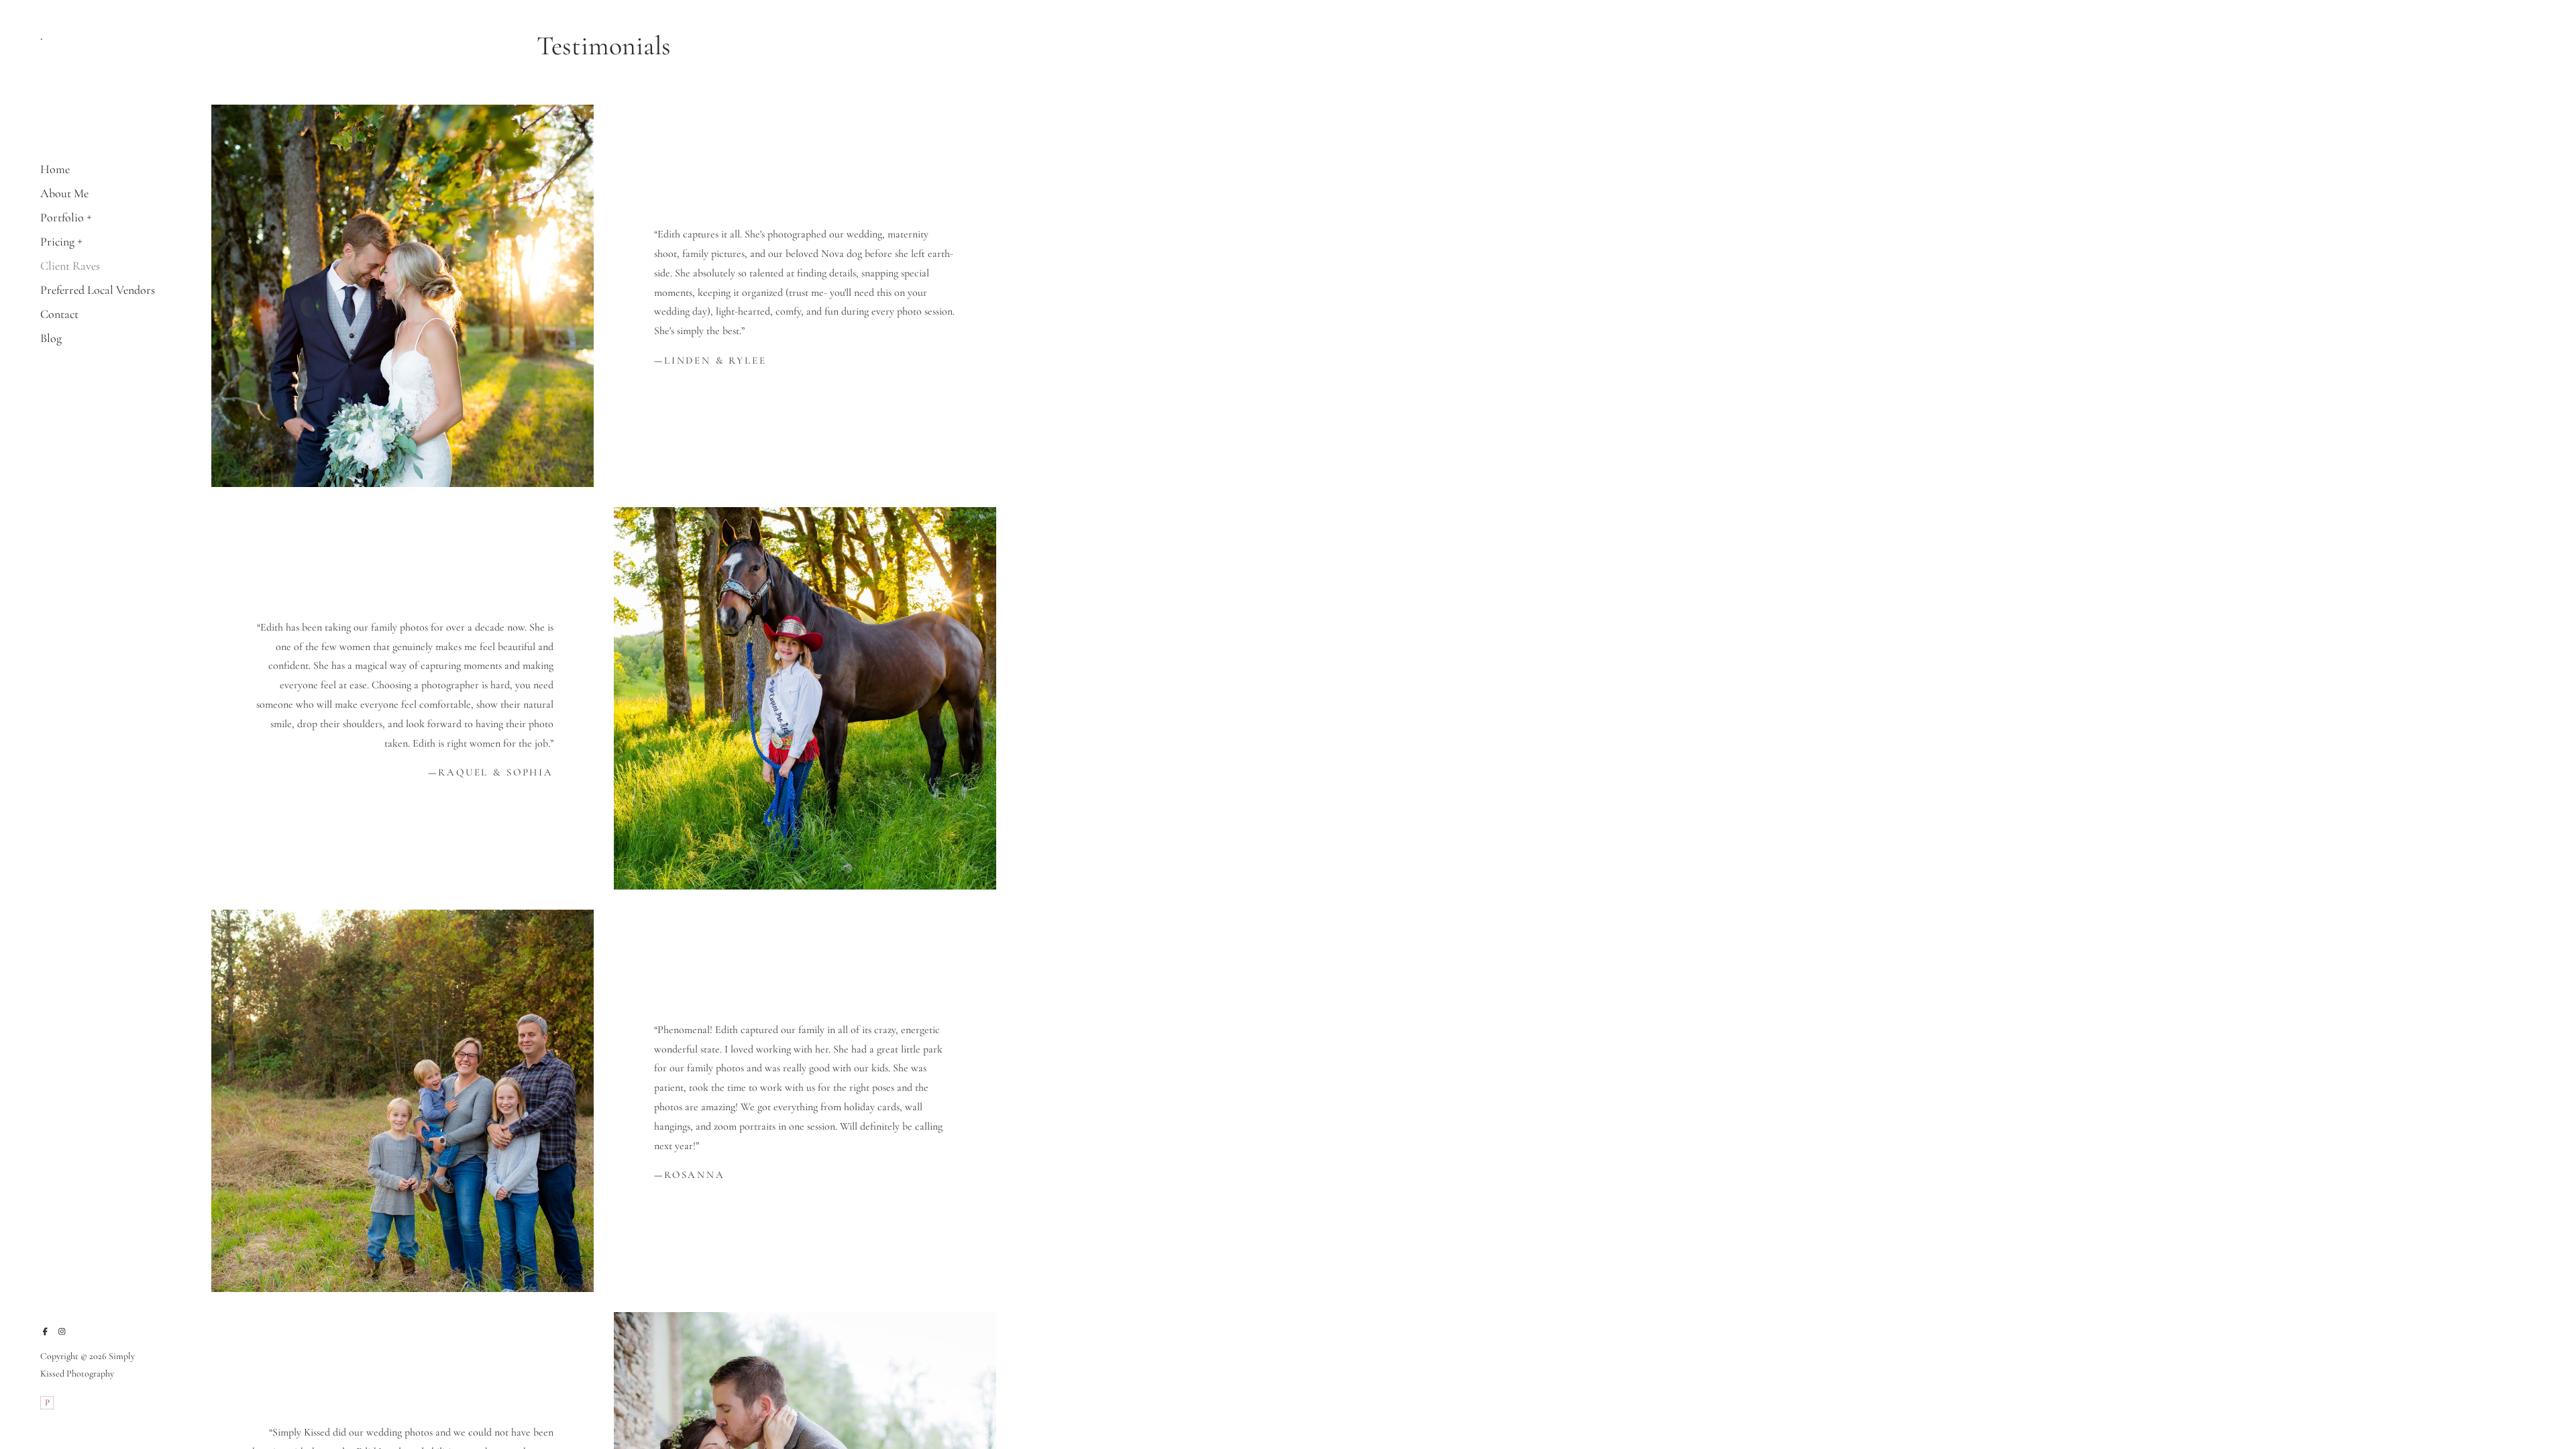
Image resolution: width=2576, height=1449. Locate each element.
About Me (64, 193)
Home (55, 169)
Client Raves (70, 266)
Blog (51, 338)
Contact (59, 314)
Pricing (57, 241)
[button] (90, 216)
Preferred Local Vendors (98, 290)
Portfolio (62, 217)
